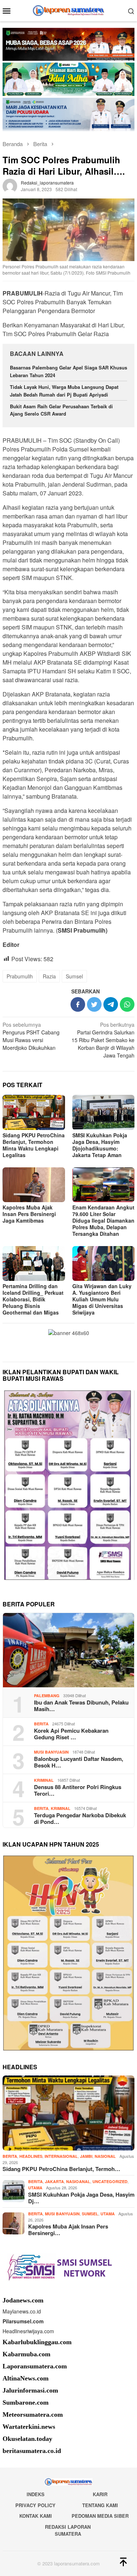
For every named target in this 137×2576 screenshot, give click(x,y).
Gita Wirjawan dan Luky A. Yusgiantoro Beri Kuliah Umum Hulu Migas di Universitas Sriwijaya (102, 1299)
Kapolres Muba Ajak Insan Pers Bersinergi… (68, 2230)
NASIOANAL (78, 2181)
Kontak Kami (36, 2516)
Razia (49, 976)
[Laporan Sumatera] (68, 10)
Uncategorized (110, 2181)
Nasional (105, 2156)
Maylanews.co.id (22, 2311)
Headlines (31, 2156)
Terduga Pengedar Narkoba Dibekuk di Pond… (80, 1818)
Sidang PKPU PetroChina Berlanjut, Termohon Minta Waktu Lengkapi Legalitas (34, 1145)
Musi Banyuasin (51, 1752)
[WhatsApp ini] (127, 1004)
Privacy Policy (35, 2505)
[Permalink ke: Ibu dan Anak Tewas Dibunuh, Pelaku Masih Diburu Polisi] (68, 1650)
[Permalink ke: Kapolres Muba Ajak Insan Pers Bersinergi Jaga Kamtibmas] (34, 1185)
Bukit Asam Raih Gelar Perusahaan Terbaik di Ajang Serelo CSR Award (61, 410)
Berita (41, 1724)
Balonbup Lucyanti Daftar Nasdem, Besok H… (79, 1762)
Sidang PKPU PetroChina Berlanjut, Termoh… (61, 2169)
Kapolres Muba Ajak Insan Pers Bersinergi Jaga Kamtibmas (29, 1214)
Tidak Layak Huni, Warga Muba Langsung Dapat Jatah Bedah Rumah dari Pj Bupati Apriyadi (64, 391)
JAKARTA (54, 2181)
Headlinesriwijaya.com (28, 2331)
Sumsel (74, 976)
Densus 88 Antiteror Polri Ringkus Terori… (78, 1790)
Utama (35, 2188)
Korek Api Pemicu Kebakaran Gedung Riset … (71, 1734)
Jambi (86, 2156)
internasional (61, 2156)
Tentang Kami (100, 2505)
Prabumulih (20, 976)
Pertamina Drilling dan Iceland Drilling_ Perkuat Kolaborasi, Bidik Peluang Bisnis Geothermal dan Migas (33, 1299)
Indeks (36, 2494)
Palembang (47, 1696)
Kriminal (44, 1780)
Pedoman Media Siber (100, 2516)
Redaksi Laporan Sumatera (68, 2530)
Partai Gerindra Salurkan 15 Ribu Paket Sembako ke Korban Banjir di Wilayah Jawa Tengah (103, 1040)
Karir (100, 2494)
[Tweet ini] (94, 1004)
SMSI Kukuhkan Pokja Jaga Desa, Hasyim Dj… (81, 2198)
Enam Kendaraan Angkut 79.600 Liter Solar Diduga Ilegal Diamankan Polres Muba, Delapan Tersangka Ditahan (103, 1220)
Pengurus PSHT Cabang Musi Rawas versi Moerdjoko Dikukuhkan (31, 1036)
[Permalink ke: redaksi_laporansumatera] (10, 185)
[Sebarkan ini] (78, 1004)
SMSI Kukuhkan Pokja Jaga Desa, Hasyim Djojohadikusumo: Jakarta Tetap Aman (100, 1145)
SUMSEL (90, 2214)
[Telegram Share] (111, 1004)
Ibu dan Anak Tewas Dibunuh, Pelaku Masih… (81, 1706)
